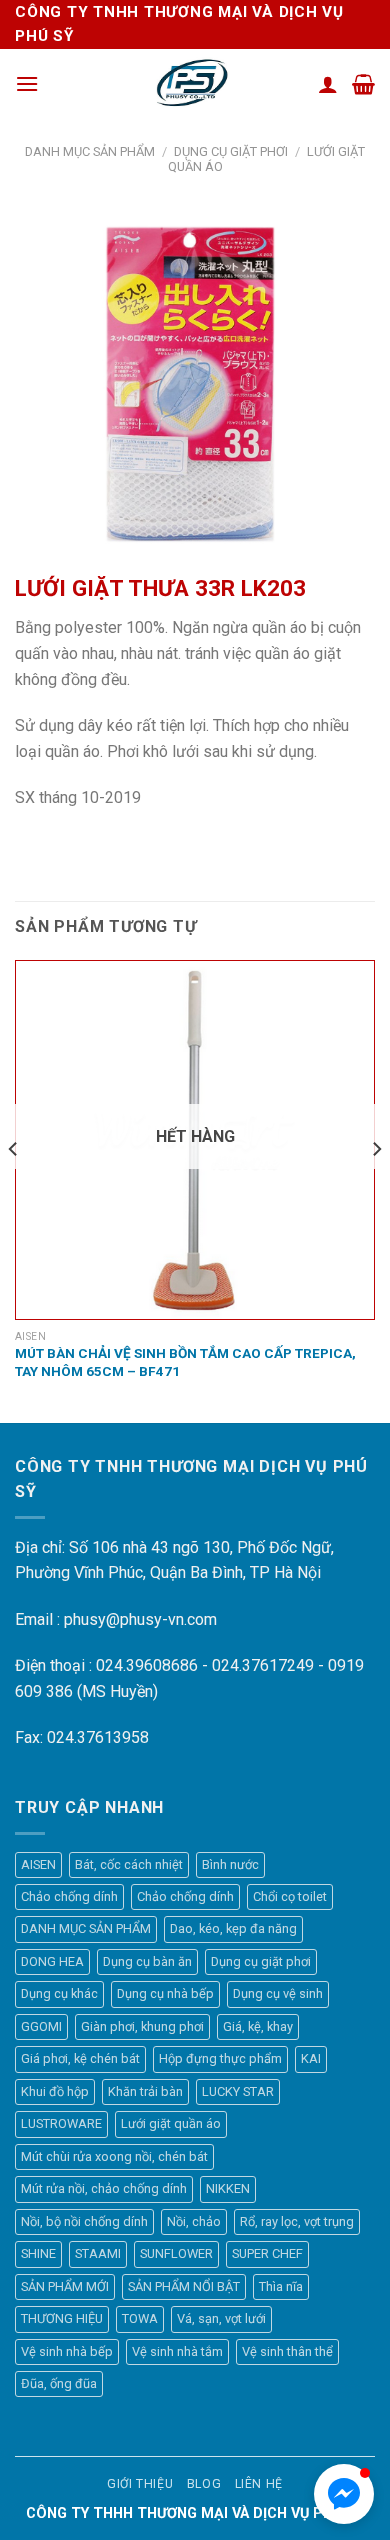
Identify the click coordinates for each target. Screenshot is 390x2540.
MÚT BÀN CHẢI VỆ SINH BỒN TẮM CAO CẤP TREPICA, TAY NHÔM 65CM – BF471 (185, 1362)
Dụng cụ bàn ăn (147, 1961)
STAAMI (98, 2253)
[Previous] (14, 1189)
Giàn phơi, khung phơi (142, 2026)
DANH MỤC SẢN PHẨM (90, 151)
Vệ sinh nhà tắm (177, 2351)
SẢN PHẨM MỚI (65, 2286)
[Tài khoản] (328, 84)
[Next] (376, 1189)
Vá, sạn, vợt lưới (221, 2318)
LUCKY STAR (238, 2091)
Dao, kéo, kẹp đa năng (233, 1928)
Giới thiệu (140, 2484)
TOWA (140, 2318)
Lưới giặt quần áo (171, 2123)
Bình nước (230, 1864)
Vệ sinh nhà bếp (67, 2351)
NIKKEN (228, 2188)
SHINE (38, 2253)
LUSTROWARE (61, 2123)
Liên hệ (259, 2484)
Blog (204, 2484)
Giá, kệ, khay (258, 2026)
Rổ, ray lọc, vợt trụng (297, 2221)
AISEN (38, 1864)
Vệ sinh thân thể (287, 2351)
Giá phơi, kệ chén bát (80, 2058)
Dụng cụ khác (59, 1993)
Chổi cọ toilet (290, 1896)
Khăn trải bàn (145, 2091)
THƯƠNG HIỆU (62, 2318)
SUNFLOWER (176, 2253)
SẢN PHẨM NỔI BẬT (184, 2286)
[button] (344, 2494)
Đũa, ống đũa (59, 2383)
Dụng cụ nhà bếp (165, 1993)
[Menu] (27, 83)
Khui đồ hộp (55, 2091)
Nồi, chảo (194, 2221)
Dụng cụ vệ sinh (278, 1993)
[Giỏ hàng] (363, 84)
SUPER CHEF (267, 2253)
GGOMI (41, 2026)
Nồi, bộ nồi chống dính (84, 2221)
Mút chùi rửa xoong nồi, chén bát (114, 2156)
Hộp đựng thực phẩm (220, 2058)
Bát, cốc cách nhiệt (129, 1864)
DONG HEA (52, 1961)
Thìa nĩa (281, 2286)
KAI (311, 2058)
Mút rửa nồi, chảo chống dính (104, 2188)
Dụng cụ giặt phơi (231, 151)
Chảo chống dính (69, 1896)
